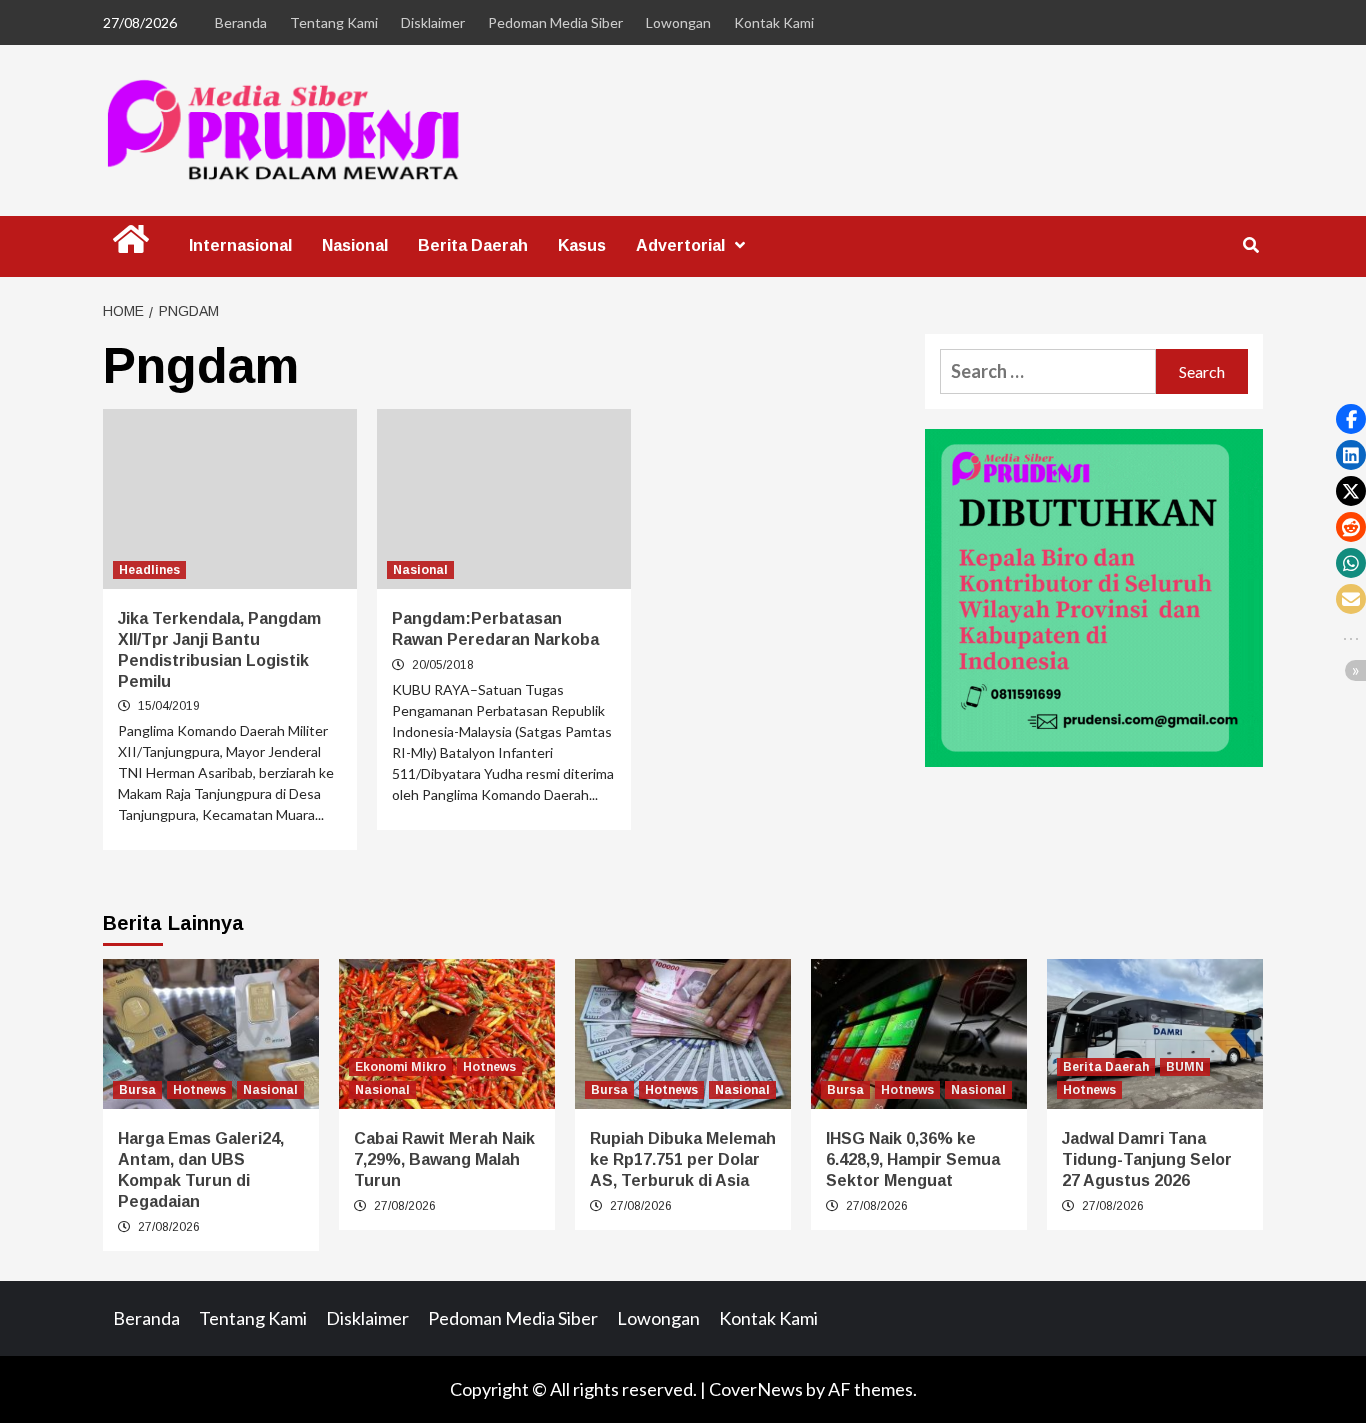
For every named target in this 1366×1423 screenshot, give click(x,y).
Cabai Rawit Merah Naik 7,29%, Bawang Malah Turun (444, 1159)
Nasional (355, 245)
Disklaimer (433, 22)
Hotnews (199, 1090)
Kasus (582, 245)
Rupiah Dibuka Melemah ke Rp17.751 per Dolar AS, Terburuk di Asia (683, 1159)
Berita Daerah (473, 245)
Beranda (241, 22)
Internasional (240, 245)
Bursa (137, 1090)
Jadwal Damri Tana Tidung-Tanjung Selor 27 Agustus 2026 (1147, 1159)
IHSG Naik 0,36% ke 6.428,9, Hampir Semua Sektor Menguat (913, 1159)
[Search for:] (1048, 371)
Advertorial (680, 245)
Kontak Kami (774, 22)
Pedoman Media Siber (555, 22)
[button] (1351, 419)
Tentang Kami (334, 22)
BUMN (1185, 1067)
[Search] (1250, 246)
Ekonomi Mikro (400, 1067)
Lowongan (678, 22)
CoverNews (756, 1389)
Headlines (149, 570)
